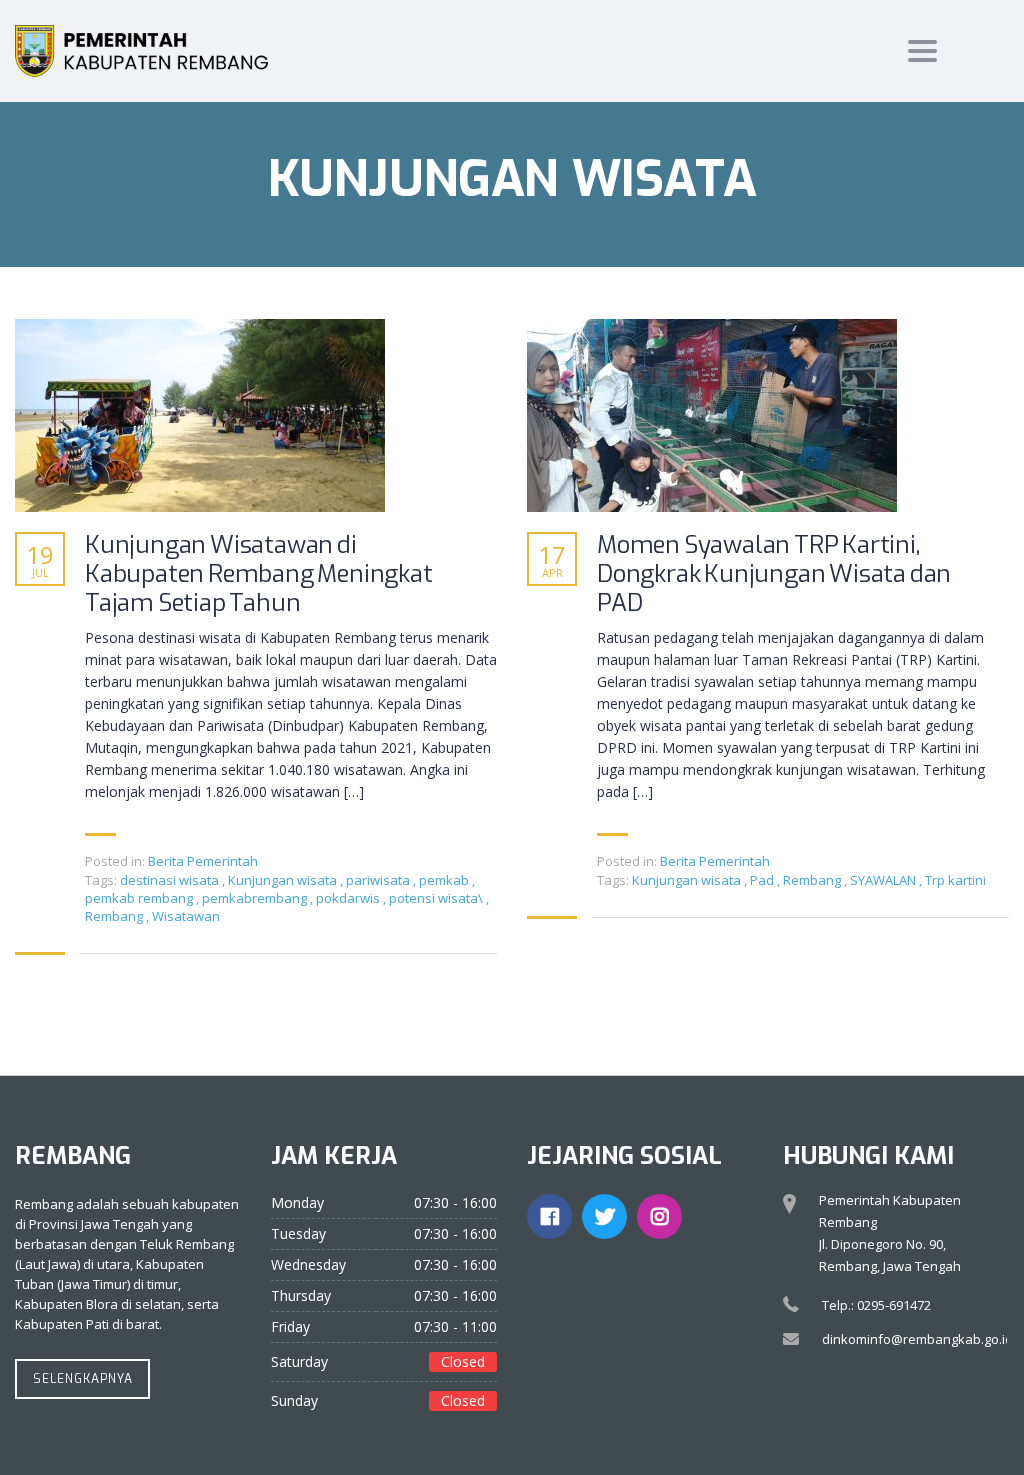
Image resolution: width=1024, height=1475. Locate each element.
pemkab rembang (140, 898)
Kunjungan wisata (284, 880)
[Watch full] (200, 415)
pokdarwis (349, 898)
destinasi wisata (171, 880)
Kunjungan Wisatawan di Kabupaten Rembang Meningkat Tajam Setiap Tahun (259, 574)
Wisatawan (186, 916)
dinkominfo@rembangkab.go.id (917, 1339)
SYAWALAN (884, 880)
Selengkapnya (83, 1379)
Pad (763, 880)
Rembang (115, 916)
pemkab (445, 880)
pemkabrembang (256, 898)
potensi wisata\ (437, 898)
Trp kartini (955, 880)
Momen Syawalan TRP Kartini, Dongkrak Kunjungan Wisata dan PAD (774, 574)
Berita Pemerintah (203, 861)
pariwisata (379, 880)
